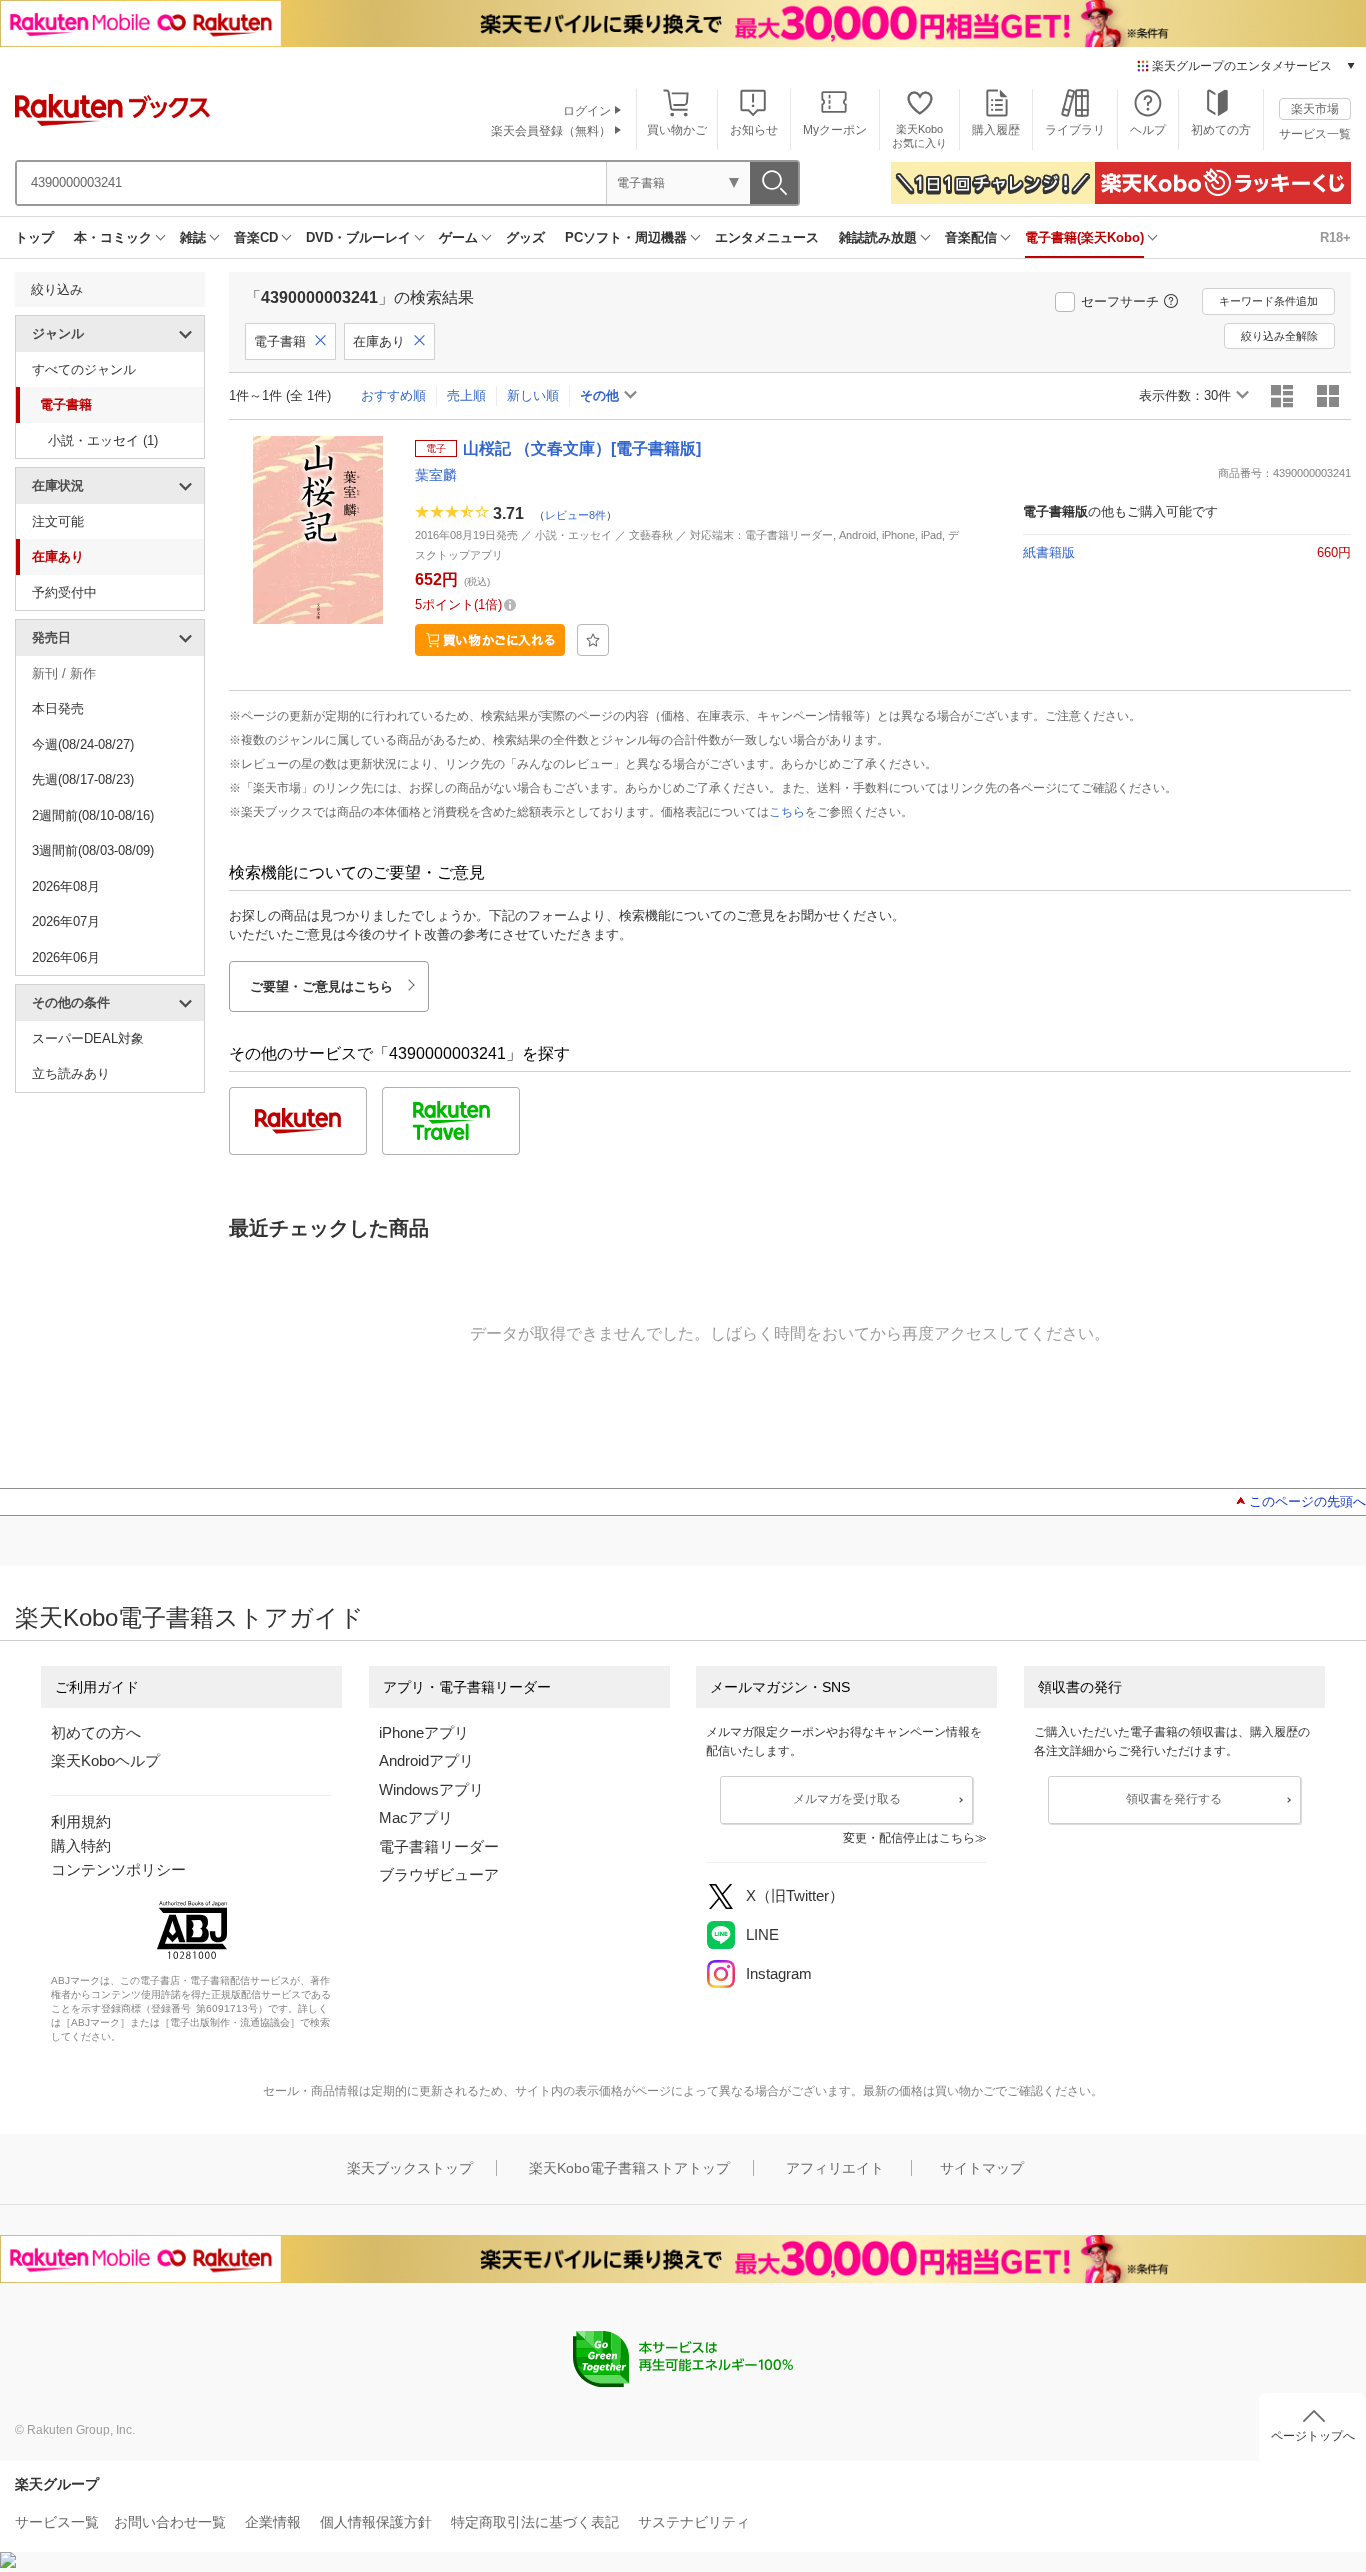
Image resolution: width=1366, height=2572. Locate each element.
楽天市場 (1315, 109)
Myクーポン (835, 130)
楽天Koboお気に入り (919, 135)
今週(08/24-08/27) (83, 744)
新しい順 (533, 395)
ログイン (587, 111)
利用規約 (81, 1821)
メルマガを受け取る (847, 1799)
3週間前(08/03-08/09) (93, 850)
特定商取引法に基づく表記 (535, 2522)
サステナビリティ (694, 2522)
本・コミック (113, 237)
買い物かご (677, 130)
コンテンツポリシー (118, 1869)
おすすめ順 (393, 395)
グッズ (525, 237)
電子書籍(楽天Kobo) (1084, 237)
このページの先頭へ (1307, 1501)
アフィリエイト (835, 2168)
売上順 (466, 395)
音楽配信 (971, 237)
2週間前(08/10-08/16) (93, 815)
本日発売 (58, 708)
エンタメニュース (767, 237)
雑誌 (193, 237)
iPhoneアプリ (424, 1732)
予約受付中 (64, 592)
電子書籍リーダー (439, 1846)
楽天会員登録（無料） (551, 131)
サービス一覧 (1315, 134)
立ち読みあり (71, 1073)
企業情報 (273, 2522)
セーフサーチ (1120, 301)
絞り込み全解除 (1279, 336)
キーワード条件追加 (1268, 301)
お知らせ (754, 130)
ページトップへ (1313, 2436)
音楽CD (256, 237)
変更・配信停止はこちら (909, 1838)
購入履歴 (996, 130)
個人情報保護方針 (376, 2522)
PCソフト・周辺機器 (626, 237)
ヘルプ (1148, 130)
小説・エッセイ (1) (103, 440)
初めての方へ (96, 1732)
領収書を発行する (1174, 1799)
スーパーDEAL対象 (88, 1038)
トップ (34, 237)
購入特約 (81, 1845)
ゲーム (458, 237)
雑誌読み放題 (878, 237)
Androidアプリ (426, 1760)
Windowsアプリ (431, 1789)
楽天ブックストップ (410, 2168)
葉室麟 (436, 475)
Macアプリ (416, 1817)
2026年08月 (66, 886)
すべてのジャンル (84, 369)
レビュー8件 (575, 515)
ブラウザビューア (439, 1874)
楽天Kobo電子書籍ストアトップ (629, 2168)
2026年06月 (66, 957)
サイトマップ (982, 2168)
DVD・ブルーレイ (358, 237)
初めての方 (1221, 130)
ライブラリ (1075, 130)
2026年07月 (66, 921)
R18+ (1335, 237)
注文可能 (58, 521)
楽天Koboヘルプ (105, 1760)
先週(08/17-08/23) (83, 779)
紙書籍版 (1049, 552)
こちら (787, 812)
